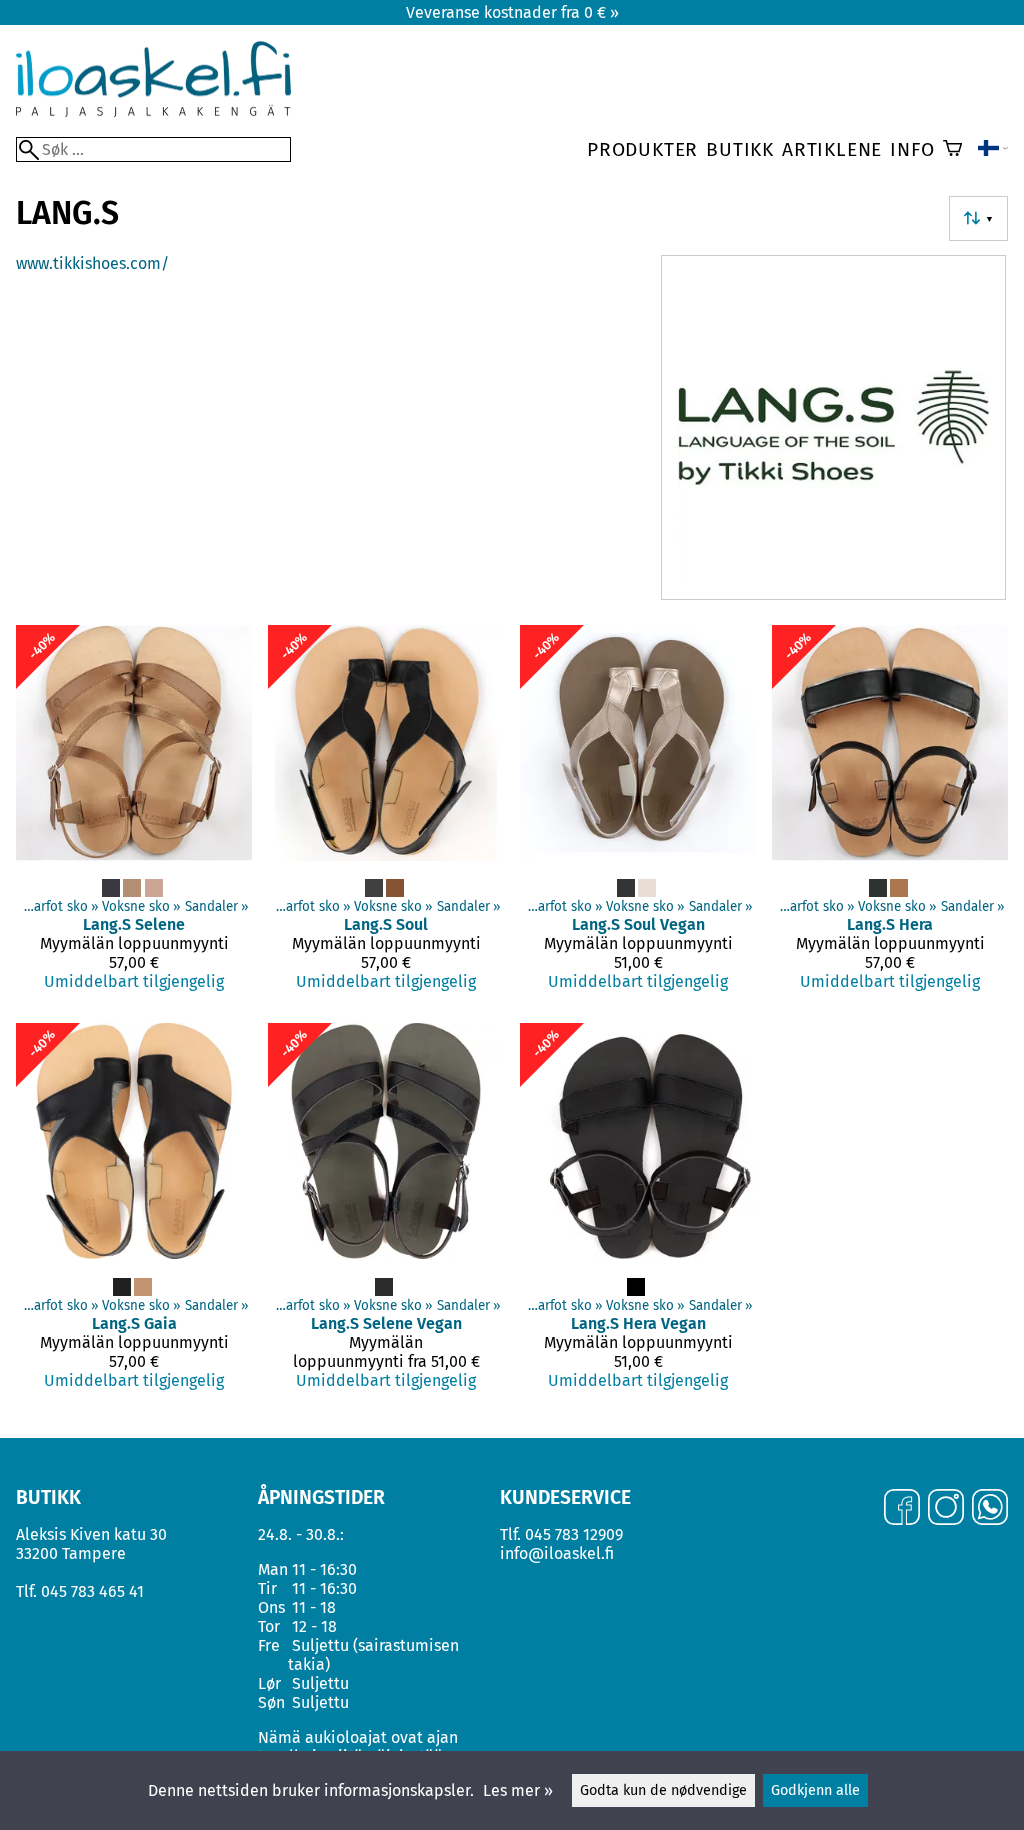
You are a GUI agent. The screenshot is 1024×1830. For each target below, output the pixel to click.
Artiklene (832, 149)
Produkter (642, 149)
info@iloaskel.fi (557, 1553)
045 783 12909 (574, 1534)
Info (912, 149)
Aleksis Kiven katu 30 (91, 1534)
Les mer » (518, 1790)
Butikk (740, 149)
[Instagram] (946, 1509)
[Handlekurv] (952, 150)
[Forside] (153, 111)
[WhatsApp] (990, 1509)
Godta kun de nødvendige (663, 1790)
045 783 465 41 (92, 1591)
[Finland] (993, 150)
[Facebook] (902, 1509)
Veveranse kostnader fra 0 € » (512, 12)
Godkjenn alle (815, 1790)
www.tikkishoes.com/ (92, 263)
